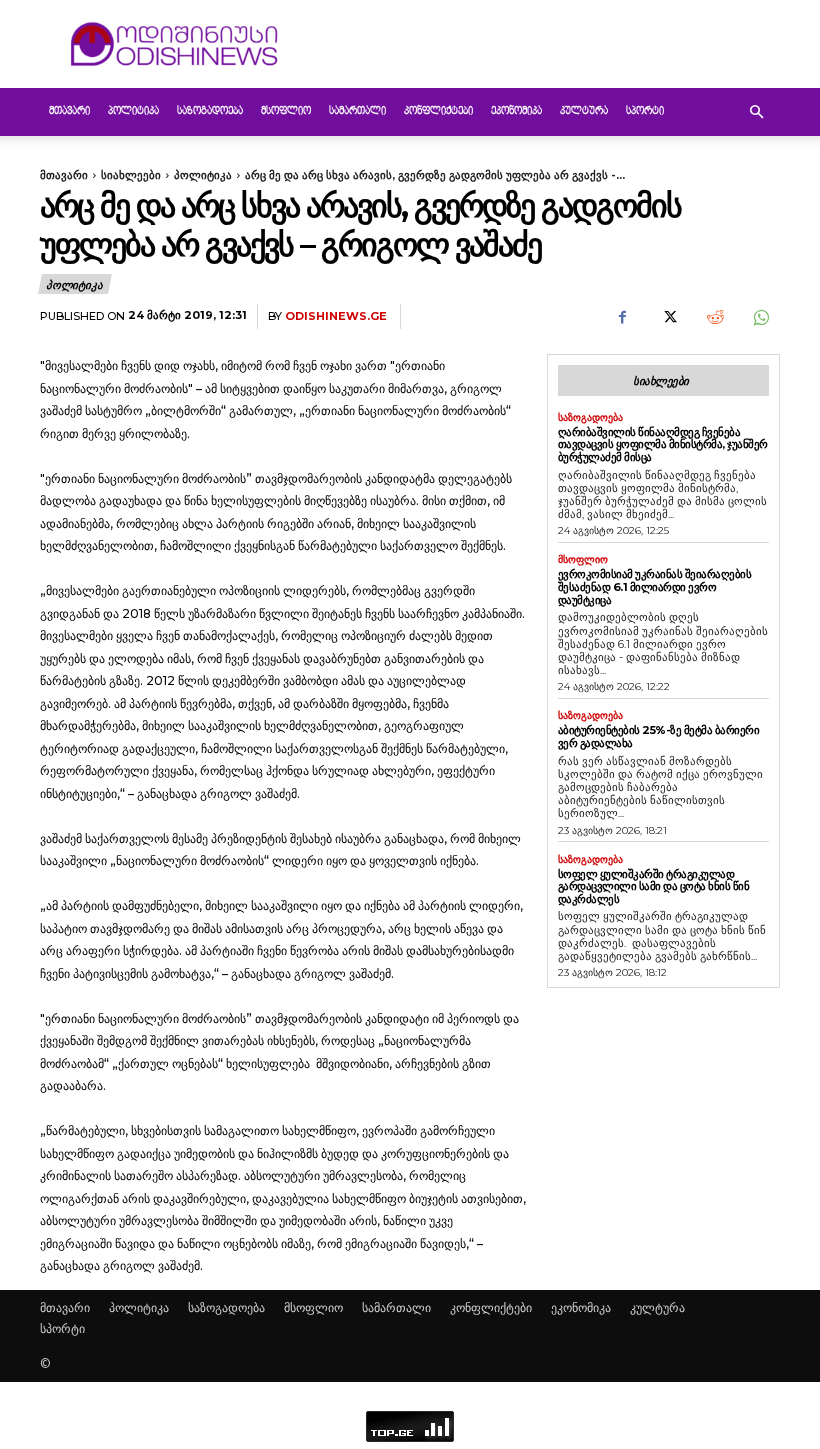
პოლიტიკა (133, 111)
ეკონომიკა (516, 111)
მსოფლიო (286, 111)
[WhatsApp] (760, 317)
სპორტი (645, 111)
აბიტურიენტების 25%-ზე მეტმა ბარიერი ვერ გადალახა (659, 736)
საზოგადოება (210, 111)
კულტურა (584, 111)
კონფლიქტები (438, 111)
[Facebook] (622, 317)
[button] (756, 112)
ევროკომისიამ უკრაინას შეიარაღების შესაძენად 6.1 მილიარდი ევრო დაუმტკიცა (655, 586)
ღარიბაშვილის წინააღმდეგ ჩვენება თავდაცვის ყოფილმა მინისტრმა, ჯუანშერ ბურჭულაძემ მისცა (663, 444)
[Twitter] (668, 317)
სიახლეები (131, 175)
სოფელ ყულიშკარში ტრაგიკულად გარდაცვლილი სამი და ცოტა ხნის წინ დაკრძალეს (654, 886)
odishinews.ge (336, 316)
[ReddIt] (714, 317)
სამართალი (357, 111)
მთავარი (69, 111)
